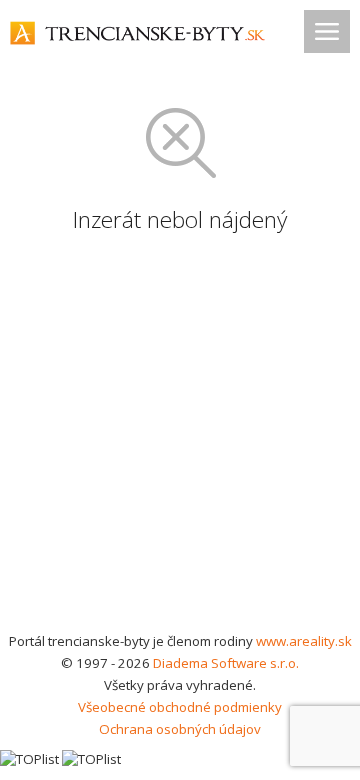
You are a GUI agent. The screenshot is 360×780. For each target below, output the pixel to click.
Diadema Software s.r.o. (226, 663)
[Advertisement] (180, 440)
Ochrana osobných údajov (180, 729)
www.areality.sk (304, 641)
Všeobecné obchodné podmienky (180, 707)
